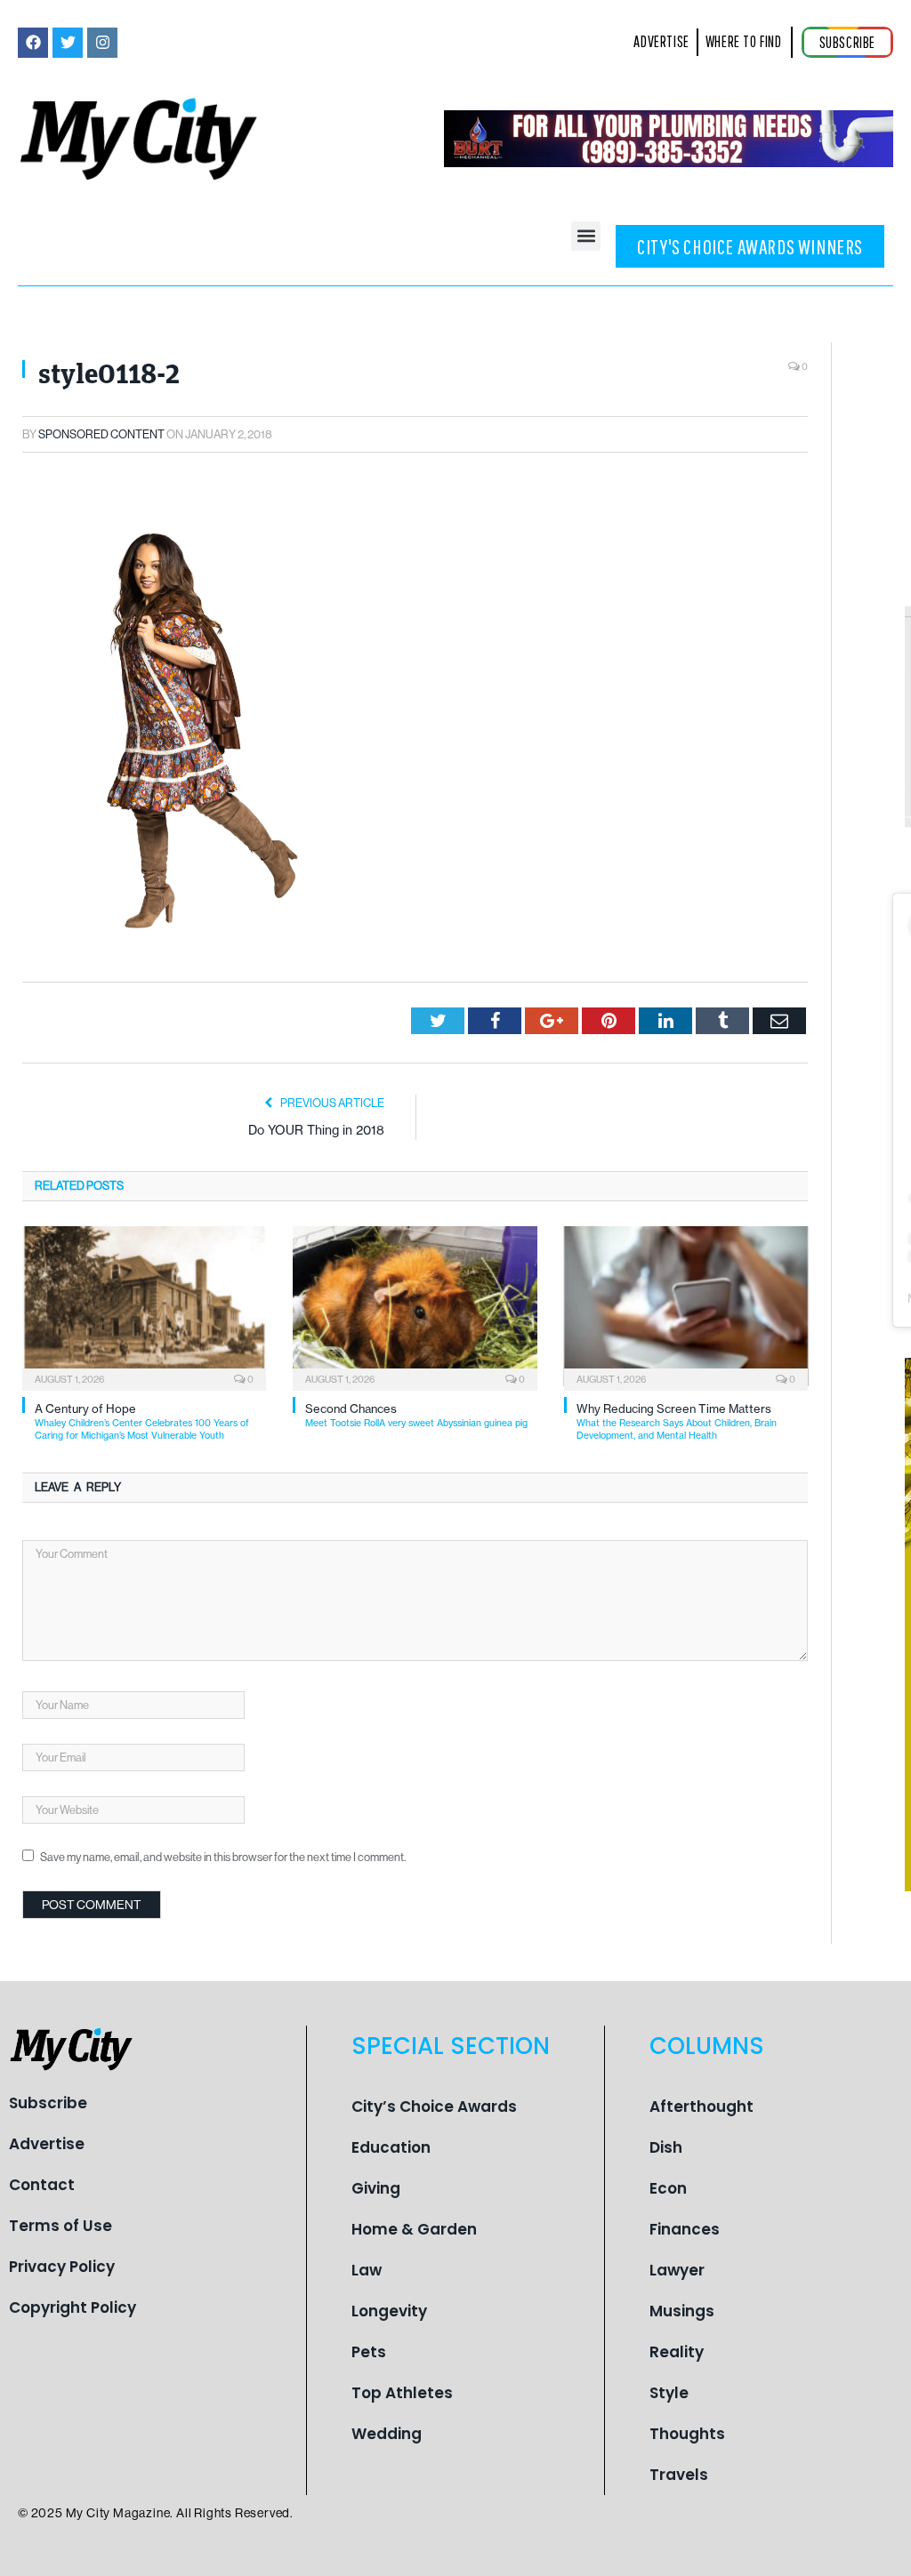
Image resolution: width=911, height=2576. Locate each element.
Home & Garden (414, 2229)
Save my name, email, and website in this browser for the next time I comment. (223, 1857)
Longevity (389, 2311)
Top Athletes (402, 2393)
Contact (42, 2185)
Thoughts (687, 2434)
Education (391, 2147)
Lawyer (677, 2270)
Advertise (47, 2144)
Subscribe (48, 2103)
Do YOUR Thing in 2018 (316, 1130)
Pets (369, 2352)
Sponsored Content (101, 434)
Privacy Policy (62, 2267)
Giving (376, 2188)
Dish (666, 2147)
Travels (679, 2475)
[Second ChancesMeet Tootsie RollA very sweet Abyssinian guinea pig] (415, 1306)
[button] (586, 236)
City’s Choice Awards (434, 2107)
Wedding (387, 2434)
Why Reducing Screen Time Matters (677, 1421)
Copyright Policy (73, 2307)
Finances (685, 2229)
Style (669, 2393)
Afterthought (701, 2107)
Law (367, 2270)
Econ (668, 2188)
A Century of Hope (142, 1421)
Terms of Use (60, 2226)
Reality (677, 2352)
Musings (682, 2311)
